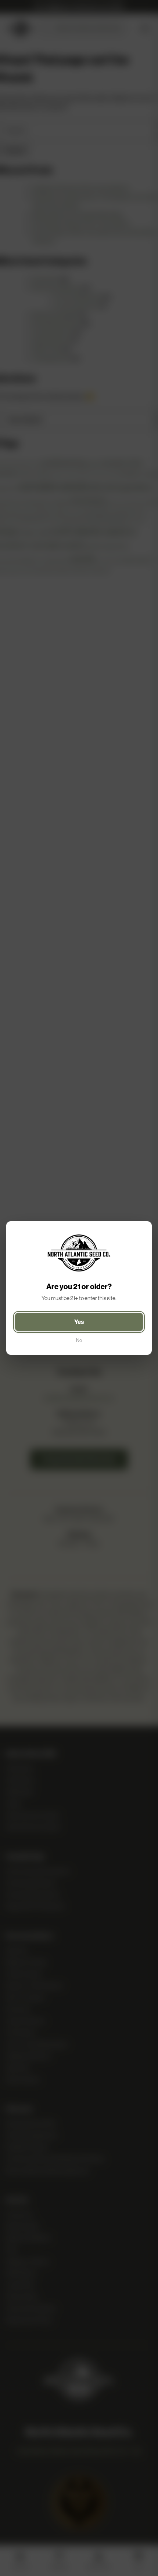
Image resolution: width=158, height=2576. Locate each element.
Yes (79, 1322)
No (79, 1340)
